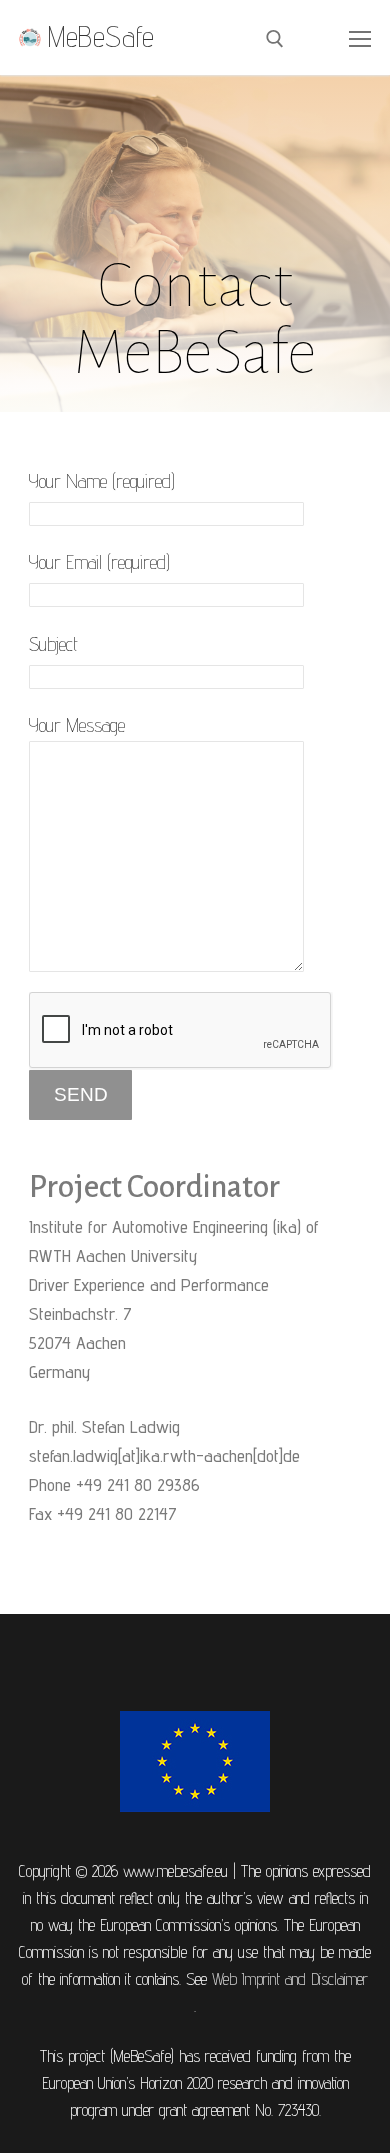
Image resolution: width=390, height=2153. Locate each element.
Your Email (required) (99, 562)
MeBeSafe (101, 37)
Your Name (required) (102, 481)
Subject (53, 644)
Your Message (77, 725)
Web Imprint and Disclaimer (290, 1979)
